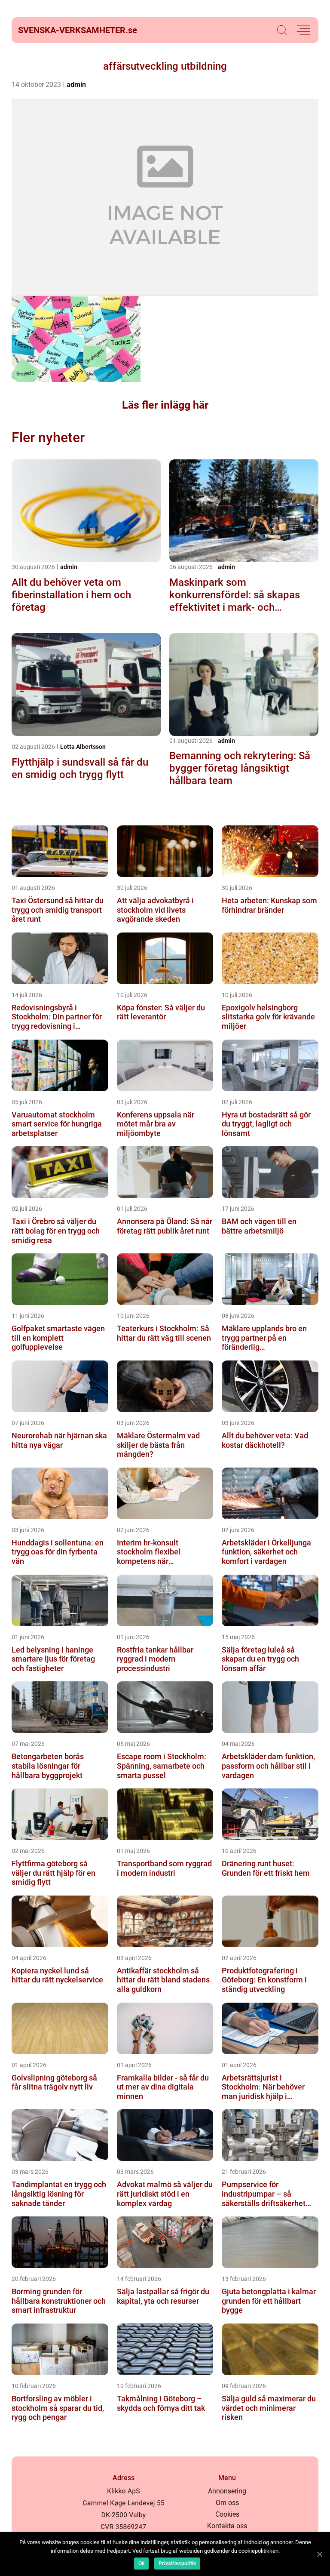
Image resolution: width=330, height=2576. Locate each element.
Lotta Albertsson (83, 747)
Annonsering (227, 2491)
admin (76, 85)
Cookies (227, 2514)
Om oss (227, 2503)
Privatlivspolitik (177, 2564)
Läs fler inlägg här (165, 405)
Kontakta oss (227, 2526)
